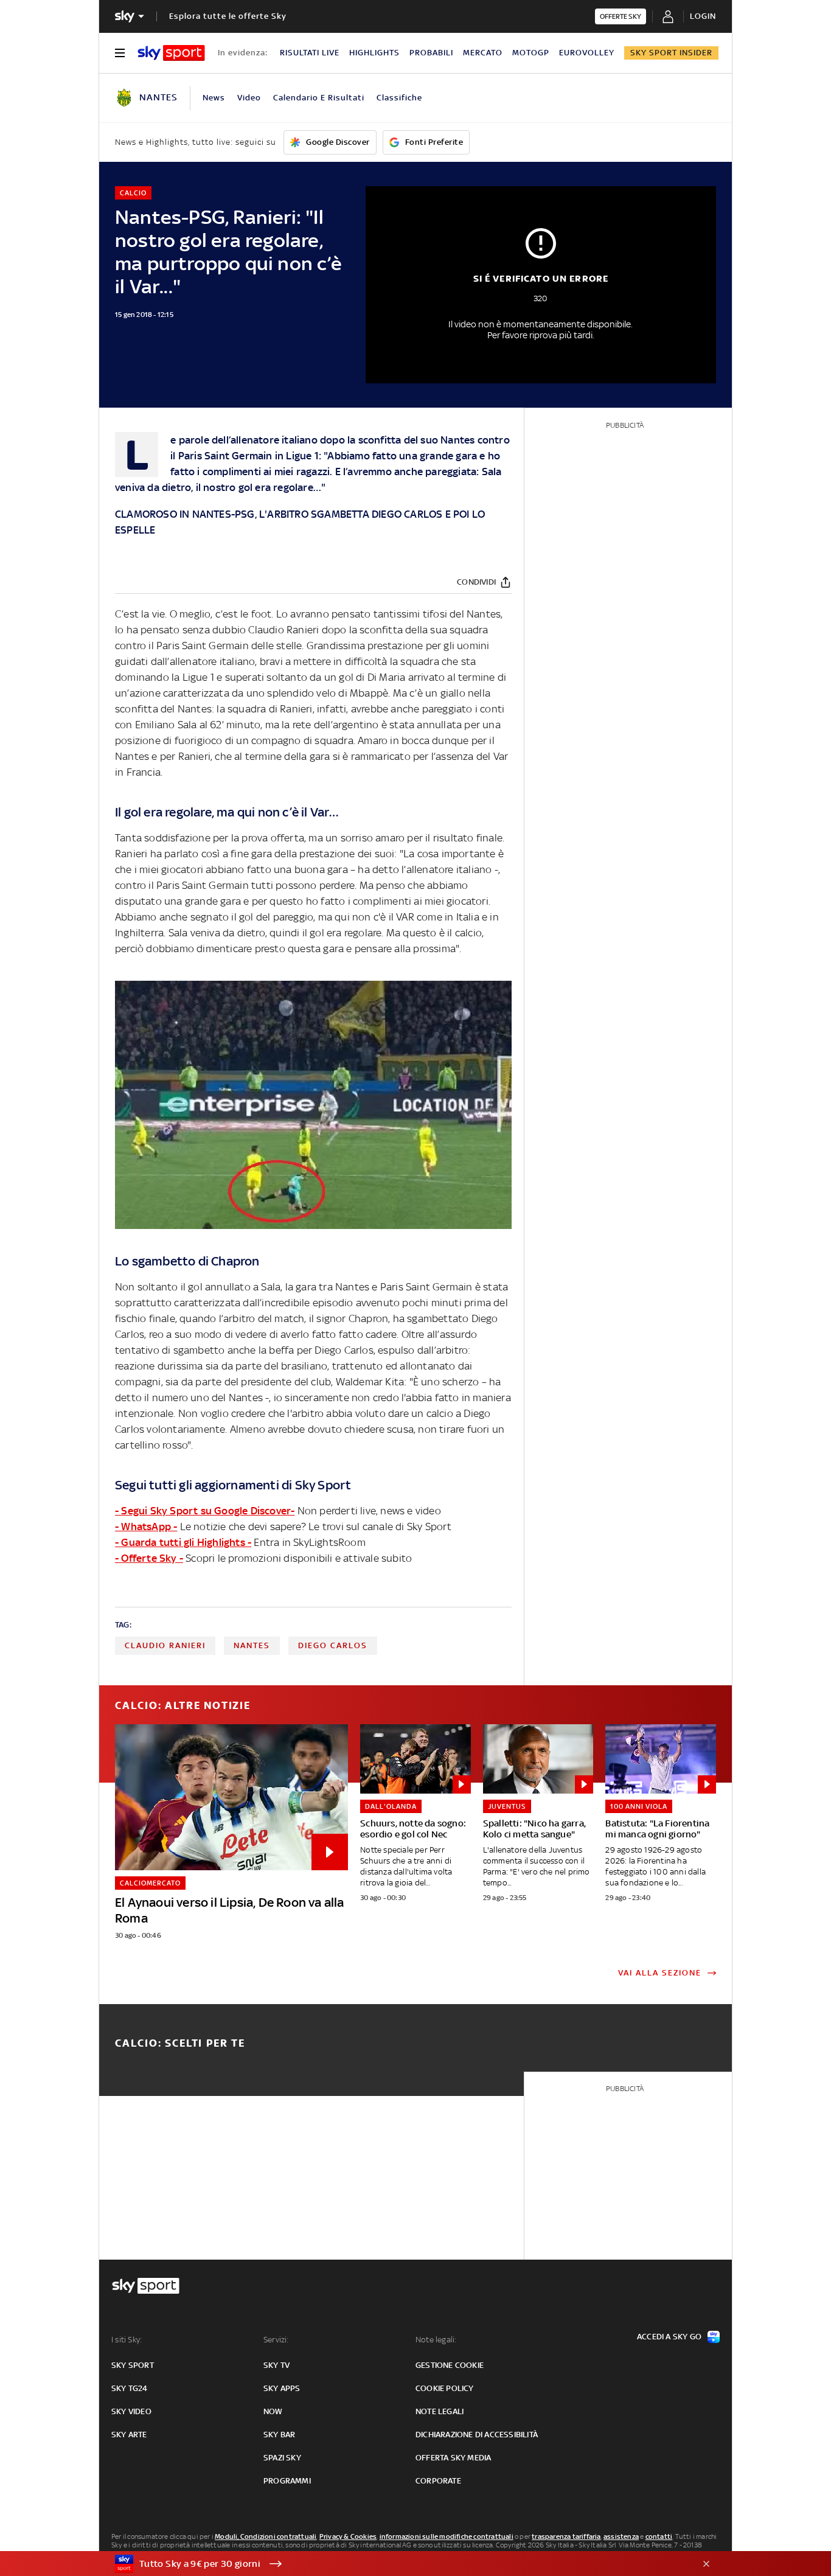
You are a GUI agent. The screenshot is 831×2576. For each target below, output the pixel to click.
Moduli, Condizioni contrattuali (266, 2536)
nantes (252, 1645)
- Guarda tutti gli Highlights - (183, 1542)
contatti (659, 2536)
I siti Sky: (127, 2340)
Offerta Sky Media (453, 2458)
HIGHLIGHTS (374, 53)
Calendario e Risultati (319, 98)
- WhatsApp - (146, 1526)
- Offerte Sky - (149, 1558)
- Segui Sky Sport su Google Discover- (205, 1511)
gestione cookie (450, 2365)
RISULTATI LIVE (310, 53)
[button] (397, 2564)
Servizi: (276, 2340)
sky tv (276, 2365)
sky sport (133, 2365)
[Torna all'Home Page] (171, 53)
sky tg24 (130, 2388)
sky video (131, 2411)
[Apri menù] (120, 53)
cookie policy (445, 2388)
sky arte (129, 2435)
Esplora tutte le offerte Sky (228, 16)
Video (249, 98)
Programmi (287, 2481)
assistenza (621, 2536)
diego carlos (333, 1645)
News (214, 98)
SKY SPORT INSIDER (671, 53)
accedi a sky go (669, 2337)
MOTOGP (531, 53)
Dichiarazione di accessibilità (477, 2435)
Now (273, 2411)
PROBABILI (431, 53)
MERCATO (483, 53)
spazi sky (282, 2458)
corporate (438, 2481)
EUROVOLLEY (587, 53)
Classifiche (399, 98)
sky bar (279, 2435)
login (703, 16)
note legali (440, 2411)
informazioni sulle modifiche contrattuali (447, 2536)
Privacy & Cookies (348, 2536)
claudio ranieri (165, 1645)
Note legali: (436, 2340)
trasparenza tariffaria (566, 2536)
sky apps (282, 2388)
